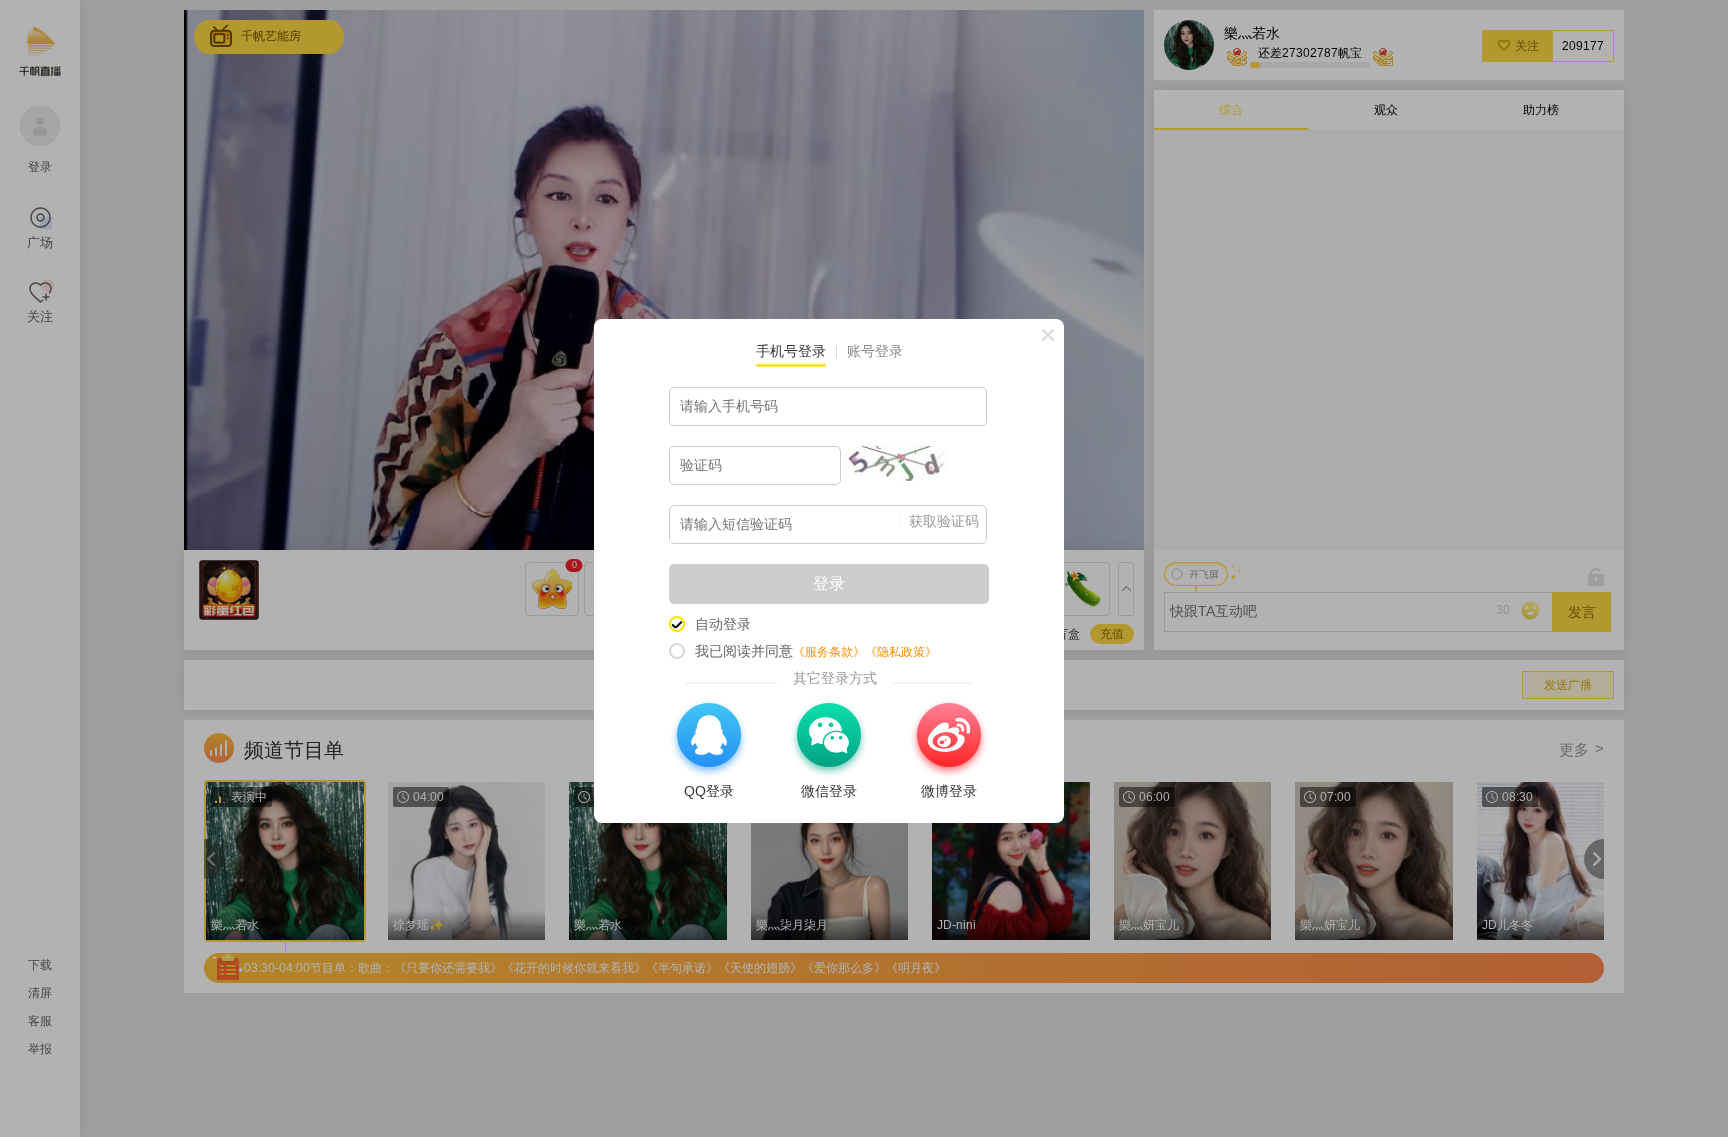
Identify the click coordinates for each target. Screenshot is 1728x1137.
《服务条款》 (829, 652)
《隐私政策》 (901, 652)
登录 (829, 583)
